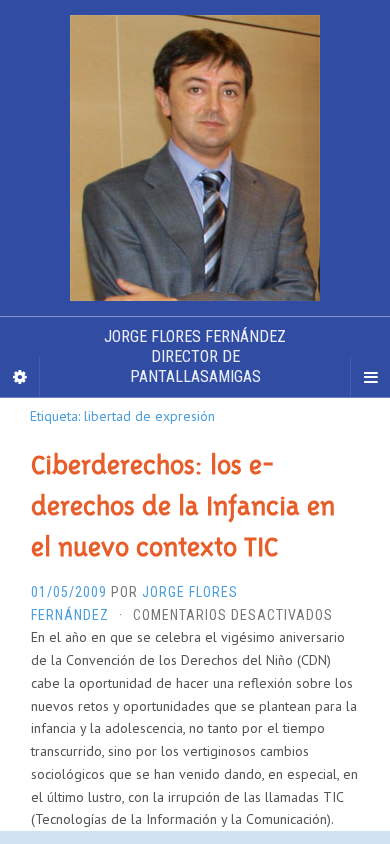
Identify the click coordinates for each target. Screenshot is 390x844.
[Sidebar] (20, 377)
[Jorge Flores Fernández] (195, 158)
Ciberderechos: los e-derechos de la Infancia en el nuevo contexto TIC (183, 506)
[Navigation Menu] (370, 377)
